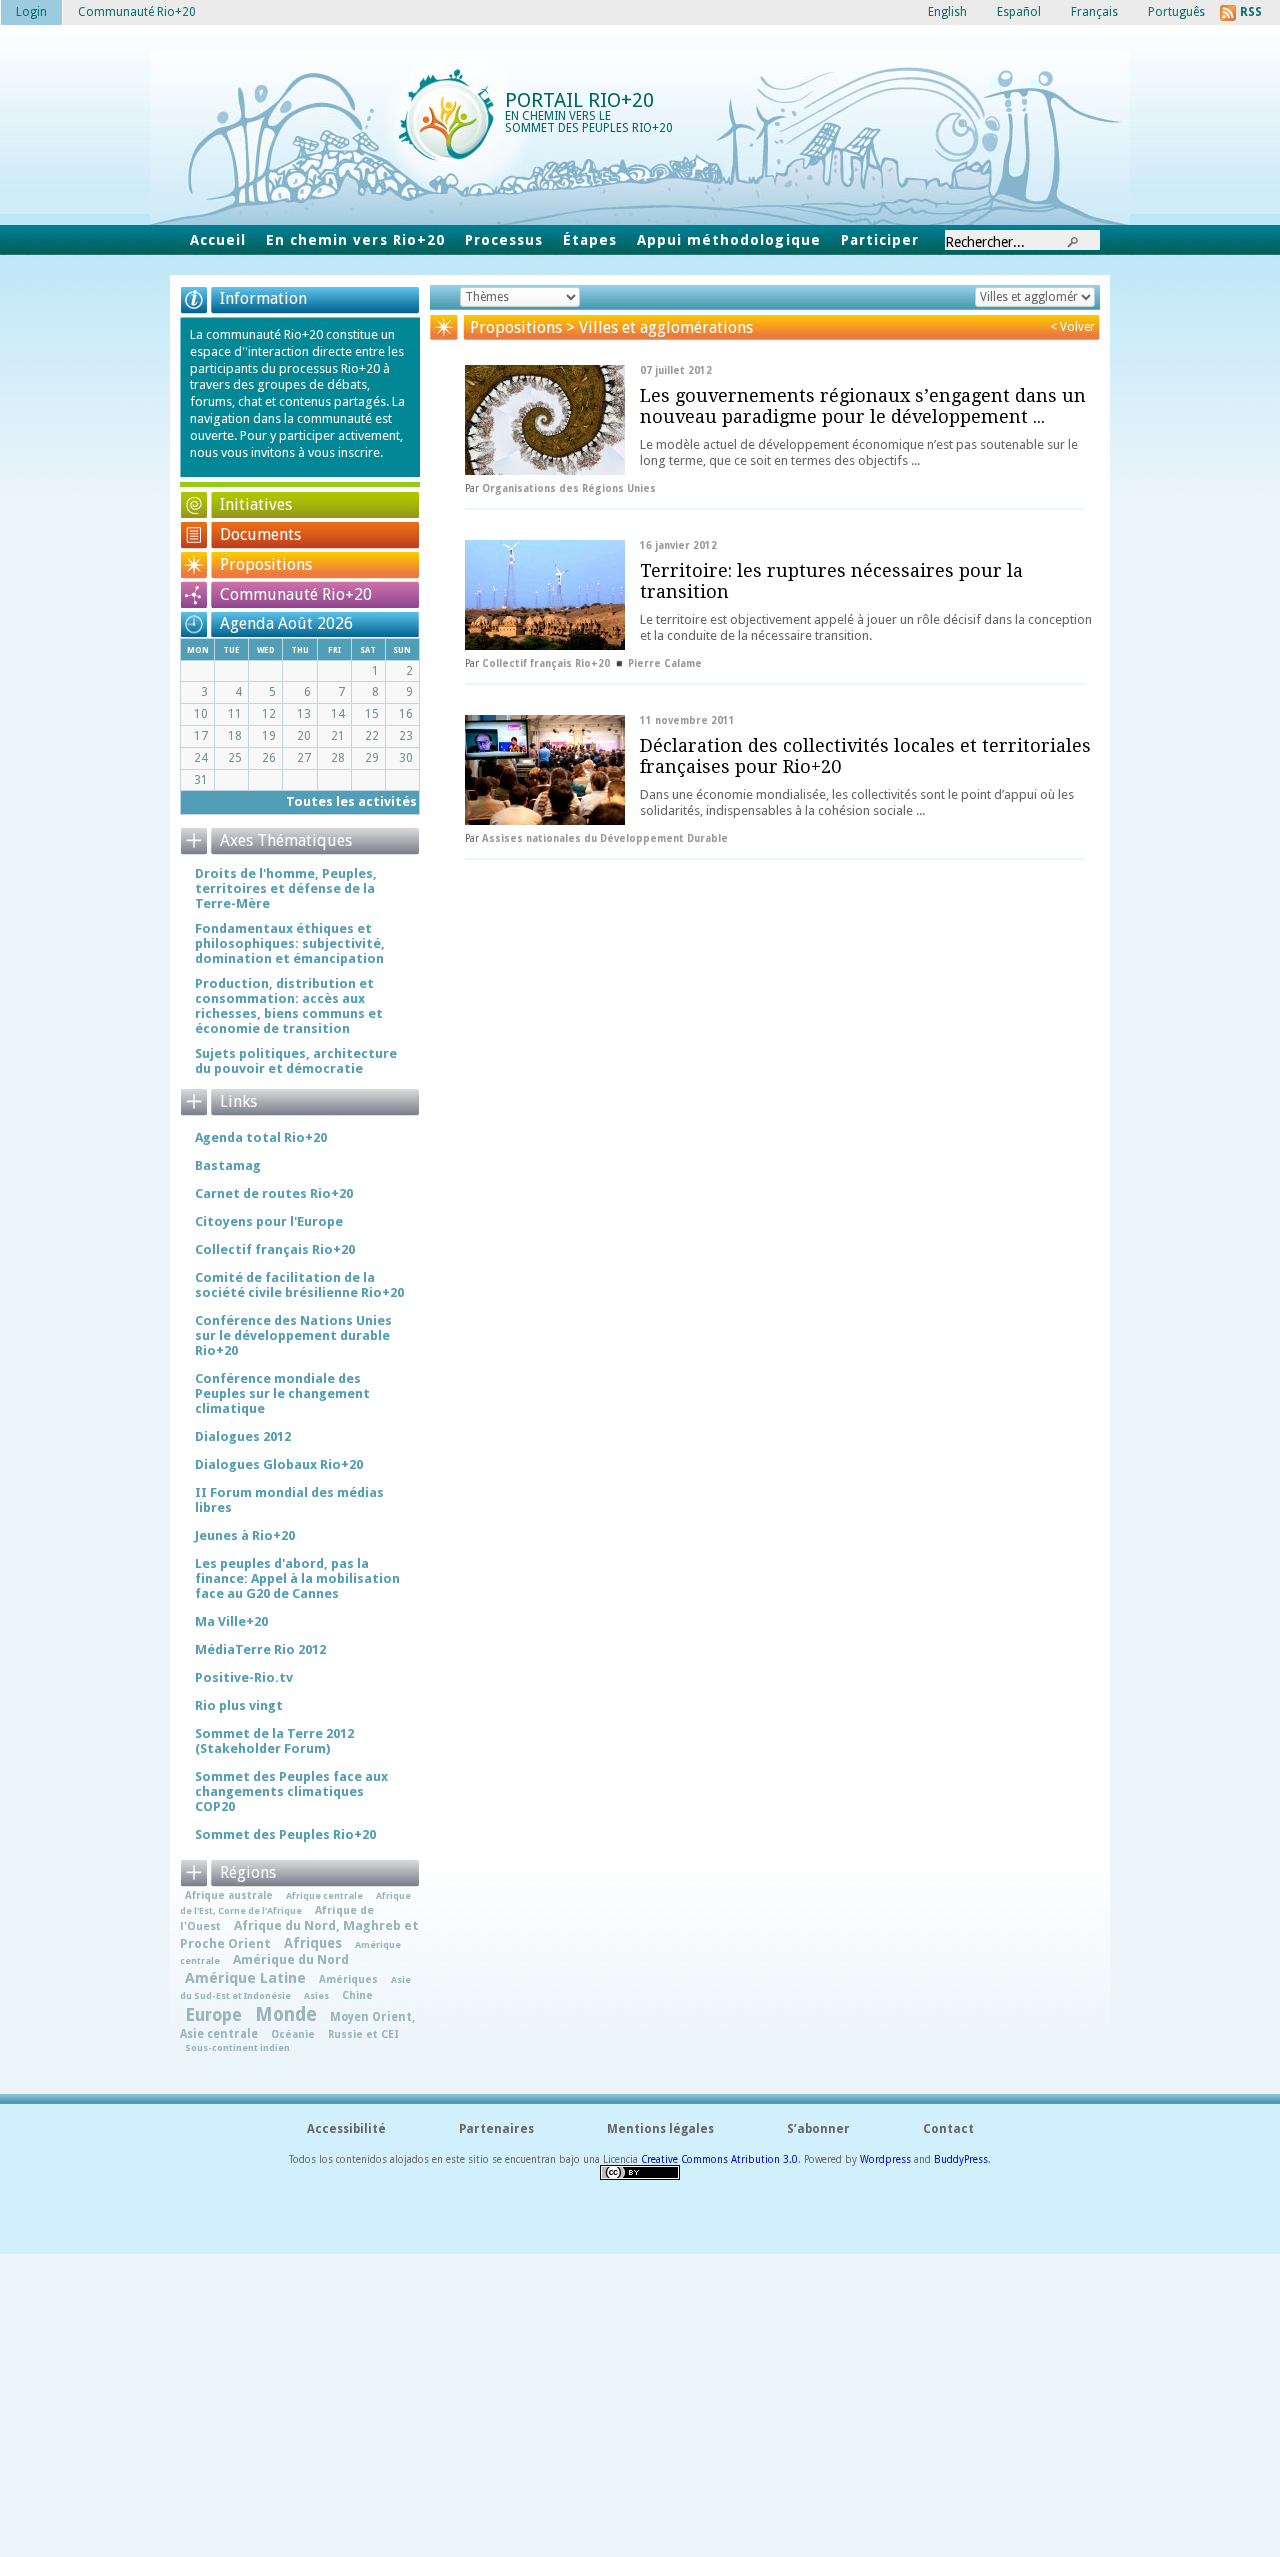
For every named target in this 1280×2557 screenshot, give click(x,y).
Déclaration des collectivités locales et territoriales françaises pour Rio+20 (865, 756)
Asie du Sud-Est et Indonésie (295, 1987)
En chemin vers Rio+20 (355, 240)
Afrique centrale (324, 1895)
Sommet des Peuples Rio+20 (285, 1834)
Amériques (348, 1979)
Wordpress (885, 2159)
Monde (286, 2014)
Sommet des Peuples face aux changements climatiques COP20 (291, 1791)
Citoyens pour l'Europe (269, 1221)
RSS (1251, 12)
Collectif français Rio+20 (546, 663)
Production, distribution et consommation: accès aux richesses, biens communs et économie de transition (289, 1006)
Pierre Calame (665, 663)
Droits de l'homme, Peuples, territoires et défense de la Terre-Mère (286, 888)
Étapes (590, 240)
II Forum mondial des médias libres (289, 1500)
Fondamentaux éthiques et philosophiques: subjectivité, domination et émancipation (290, 943)
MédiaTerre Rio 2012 (260, 1649)
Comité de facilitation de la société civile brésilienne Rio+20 (299, 1285)
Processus (504, 240)
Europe (213, 2015)
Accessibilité (346, 2129)
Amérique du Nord (291, 1959)
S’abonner (818, 2129)
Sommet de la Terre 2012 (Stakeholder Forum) (274, 1741)
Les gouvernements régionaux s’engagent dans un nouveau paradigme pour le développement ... (863, 406)
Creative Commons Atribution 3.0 (719, 2159)
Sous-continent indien (237, 2047)
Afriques (313, 1943)
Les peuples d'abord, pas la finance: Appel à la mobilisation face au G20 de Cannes (297, 1578)
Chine (357, 1995)
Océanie (293, 2034)
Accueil (218, 240)
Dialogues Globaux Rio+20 (279, 1464)
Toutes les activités (351, 801)
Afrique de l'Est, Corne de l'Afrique (295, 1902)
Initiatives (256, 504)
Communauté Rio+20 (296, 594)
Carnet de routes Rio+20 (274, 1193)
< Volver (1072, 327)
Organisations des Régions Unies (569, 488)
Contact (948, 2129)
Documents (260, 534)
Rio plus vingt (239, 1705)
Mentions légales (660, 2129)
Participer (880, 240)
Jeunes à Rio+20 (245, 1535)
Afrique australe (229, 1895)
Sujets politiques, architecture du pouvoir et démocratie (296, 1061)
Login (31, 12)
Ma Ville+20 (231, 1621)
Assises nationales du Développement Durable (605, 838)
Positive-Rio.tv (244, 1677)
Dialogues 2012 (243, 1436)
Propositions (266, 564)
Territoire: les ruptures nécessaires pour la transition (831, 581)
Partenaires (496, 2129)
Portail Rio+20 (579, 100)
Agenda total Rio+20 (261, 1137)
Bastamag (228, 1165)
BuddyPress (961, 2159)
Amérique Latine (245, 1978)
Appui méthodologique (729, 240)
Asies (316, 1995)
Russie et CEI (363, 2034)
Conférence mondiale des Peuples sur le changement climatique (282, 1393)
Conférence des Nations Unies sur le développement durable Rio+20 (293, 1335)
